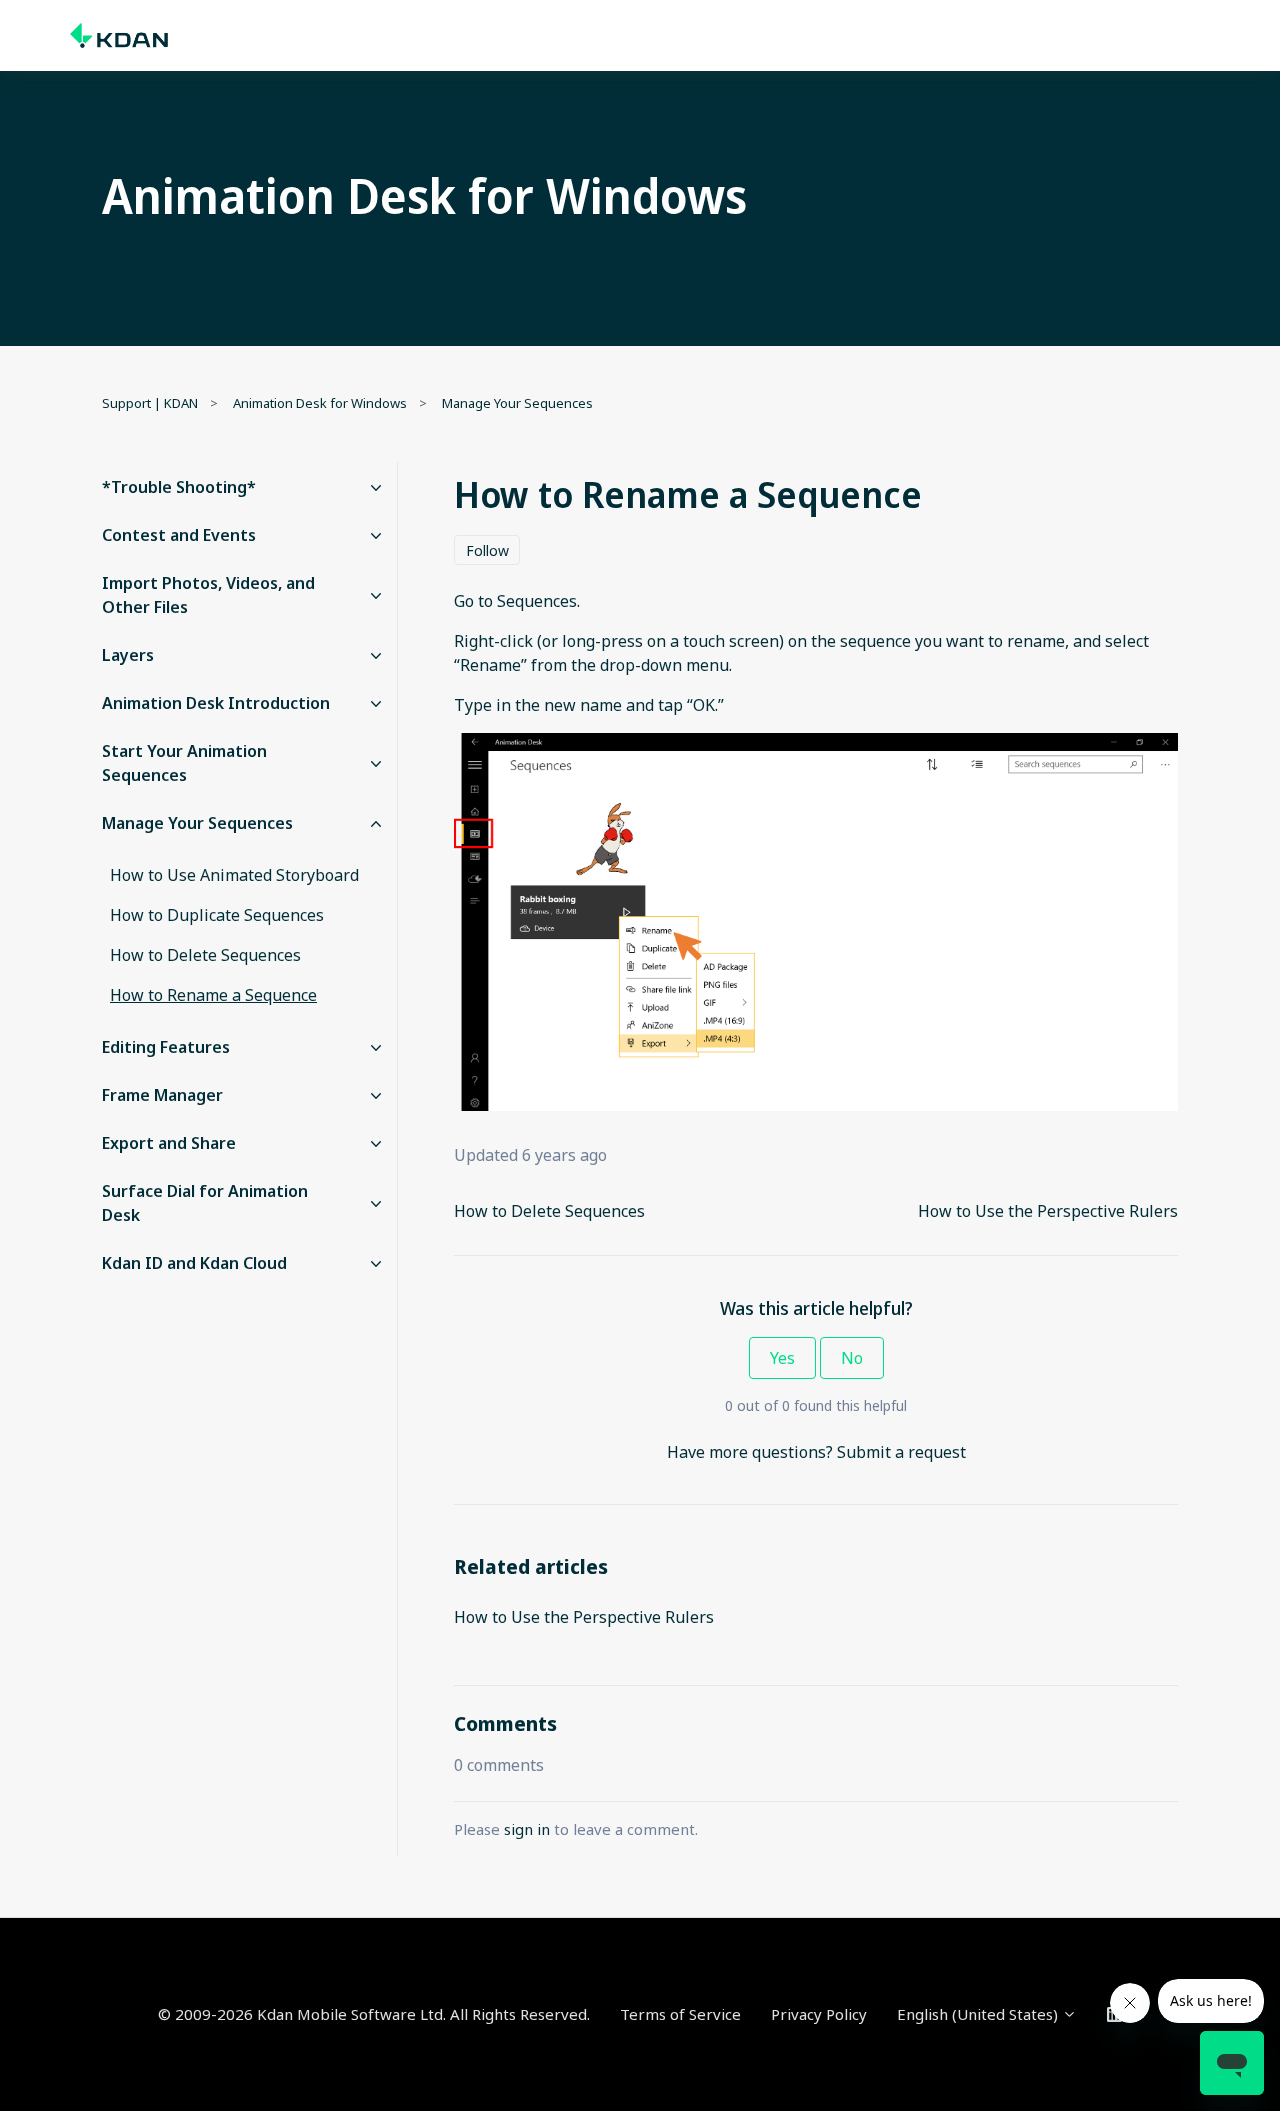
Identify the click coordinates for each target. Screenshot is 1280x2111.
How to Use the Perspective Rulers (1048, 1211)
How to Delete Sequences (549, 1211)
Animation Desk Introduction (216, 703)
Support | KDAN (150, 403)
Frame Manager (162, 1095)
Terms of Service (680, 2014)
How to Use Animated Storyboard (234, 875)
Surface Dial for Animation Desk (205, 1203)
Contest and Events (179, 535)
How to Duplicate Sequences (217, 915)
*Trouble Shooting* (179, 487)
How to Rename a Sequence (213, 995)
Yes (782, 1358)
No (852, 1358)
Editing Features (166, 1047)
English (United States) (979, 2014)
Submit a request (901, 1452)
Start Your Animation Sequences (184, 763)
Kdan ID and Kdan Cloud (194, 1263)
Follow (487, 550)
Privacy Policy (819, 2014)
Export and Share (169, 1143)
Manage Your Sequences (517, 403)
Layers (128, 655)
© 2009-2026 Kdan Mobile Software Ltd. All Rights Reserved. (374, 2014)
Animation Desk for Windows (320, 403)
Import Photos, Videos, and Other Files (208, 595)
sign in (527, 1829)
